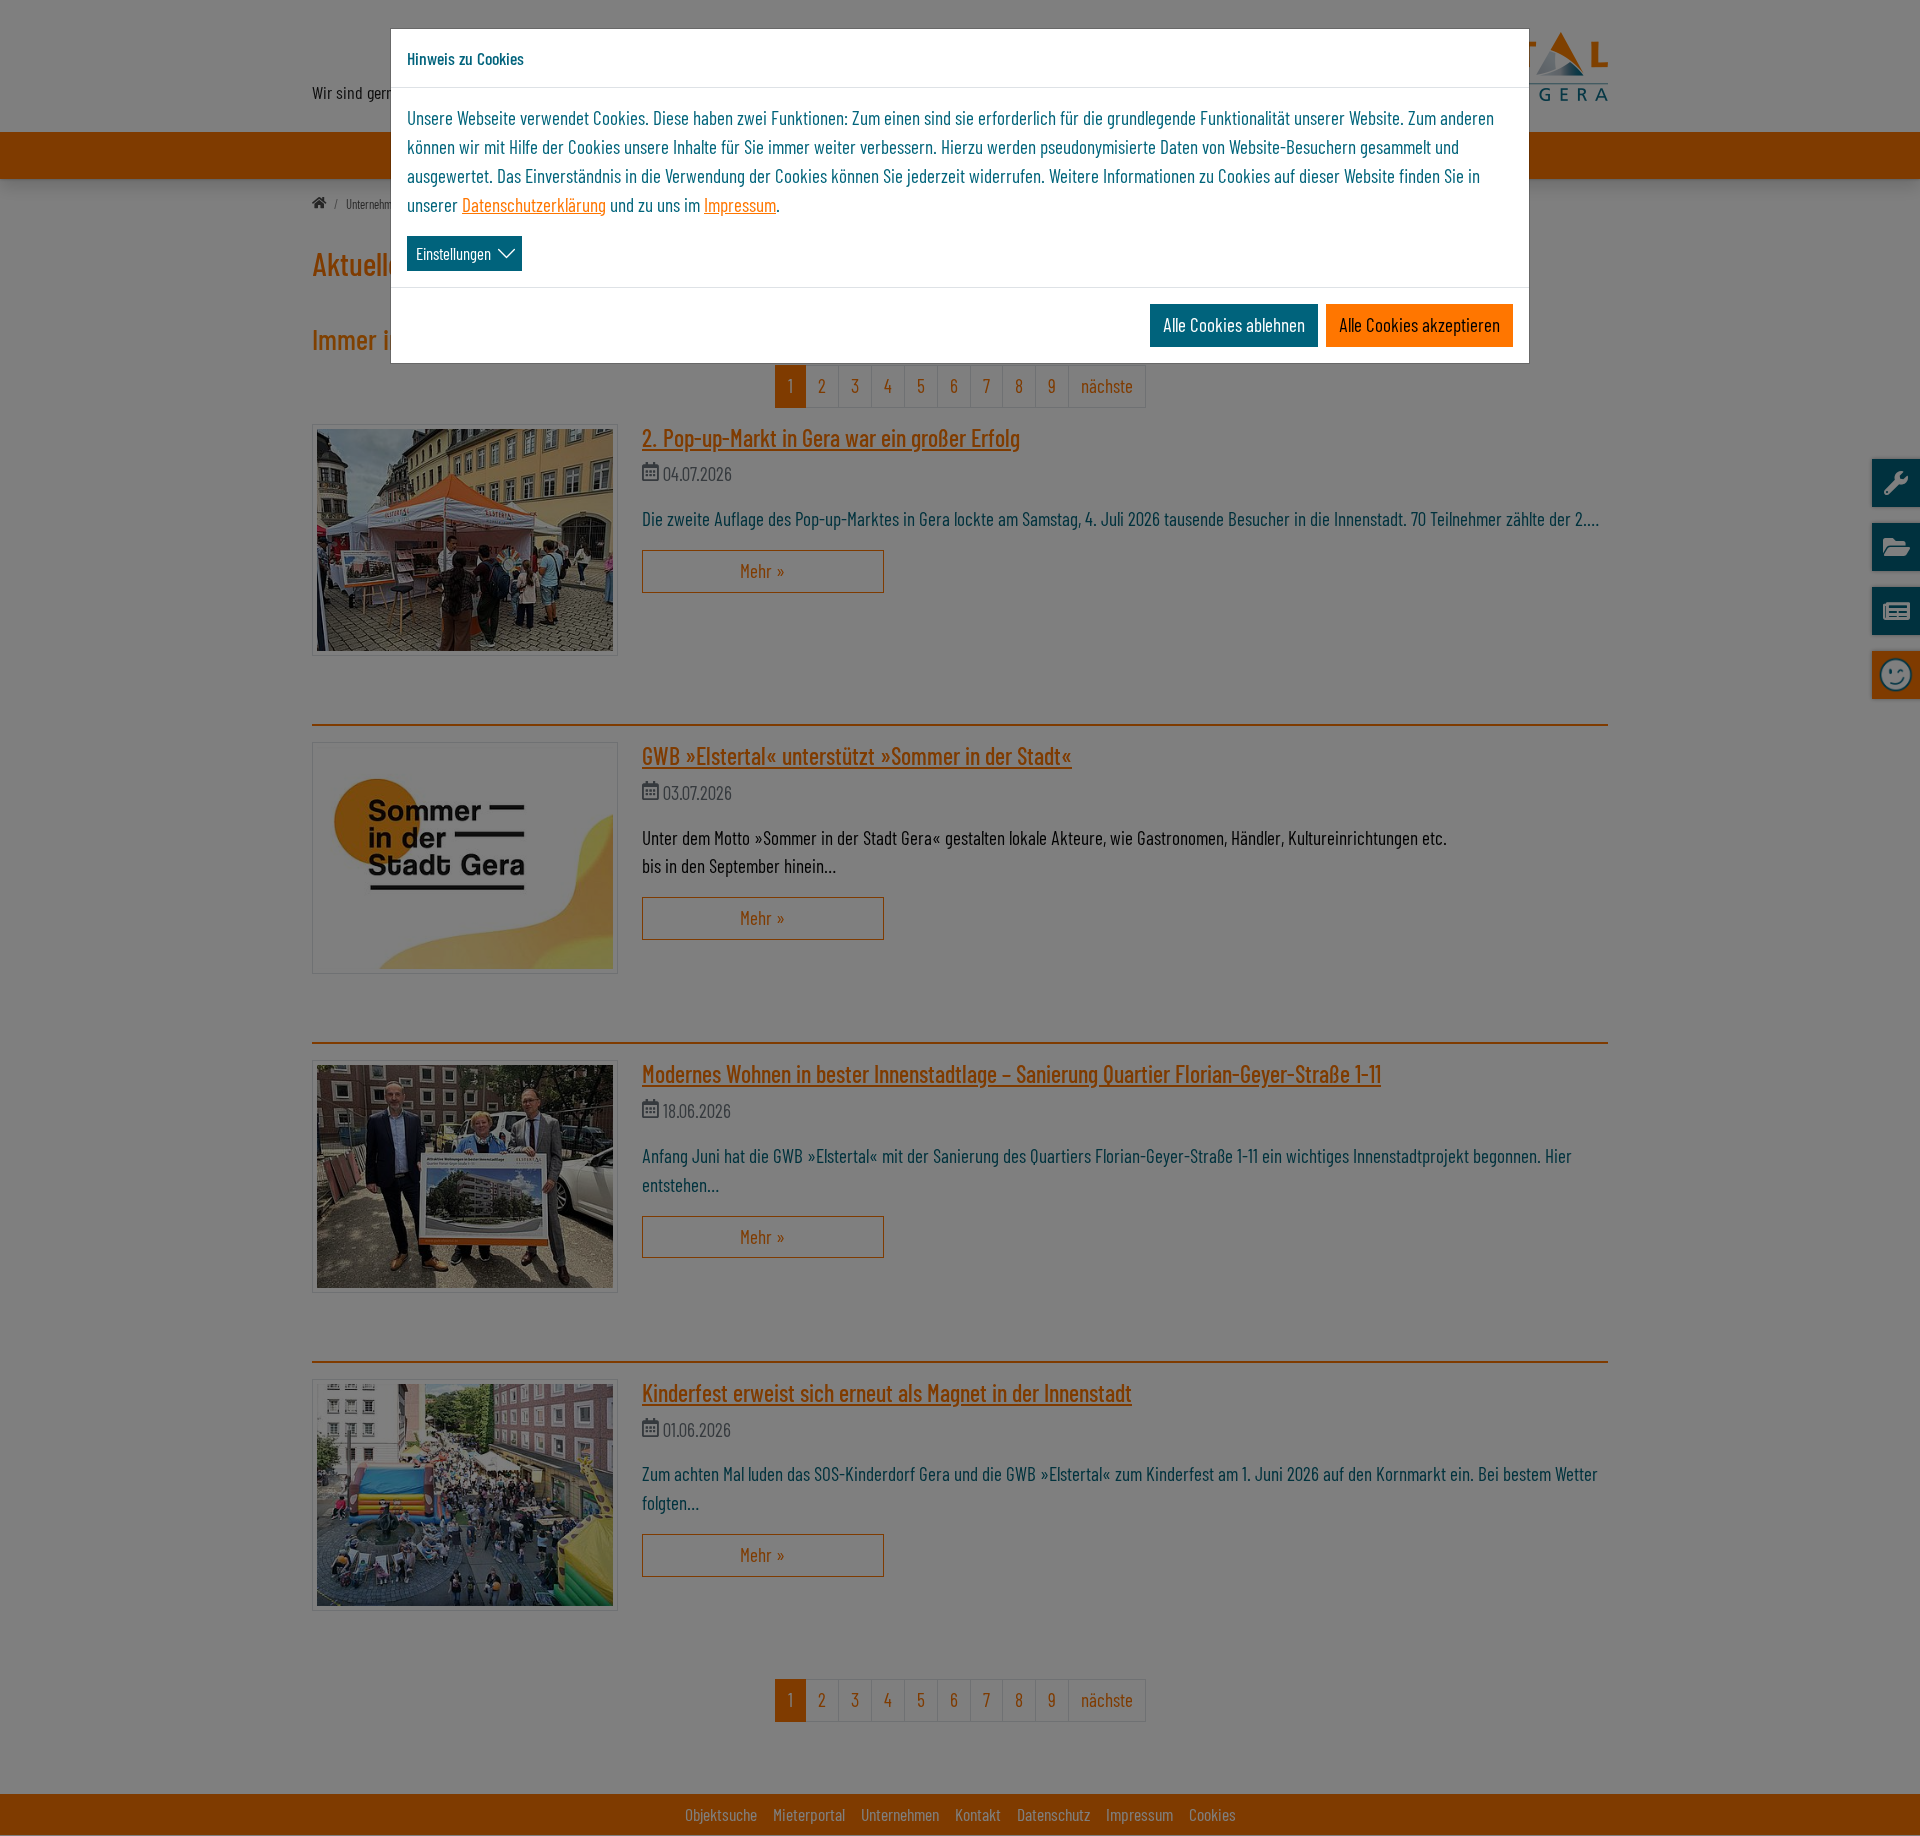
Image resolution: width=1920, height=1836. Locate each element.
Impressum (740, 204)
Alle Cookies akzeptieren (1419, 324)
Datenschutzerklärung (534, 204)
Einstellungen (453, 253)
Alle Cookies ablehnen (1234, 324)
